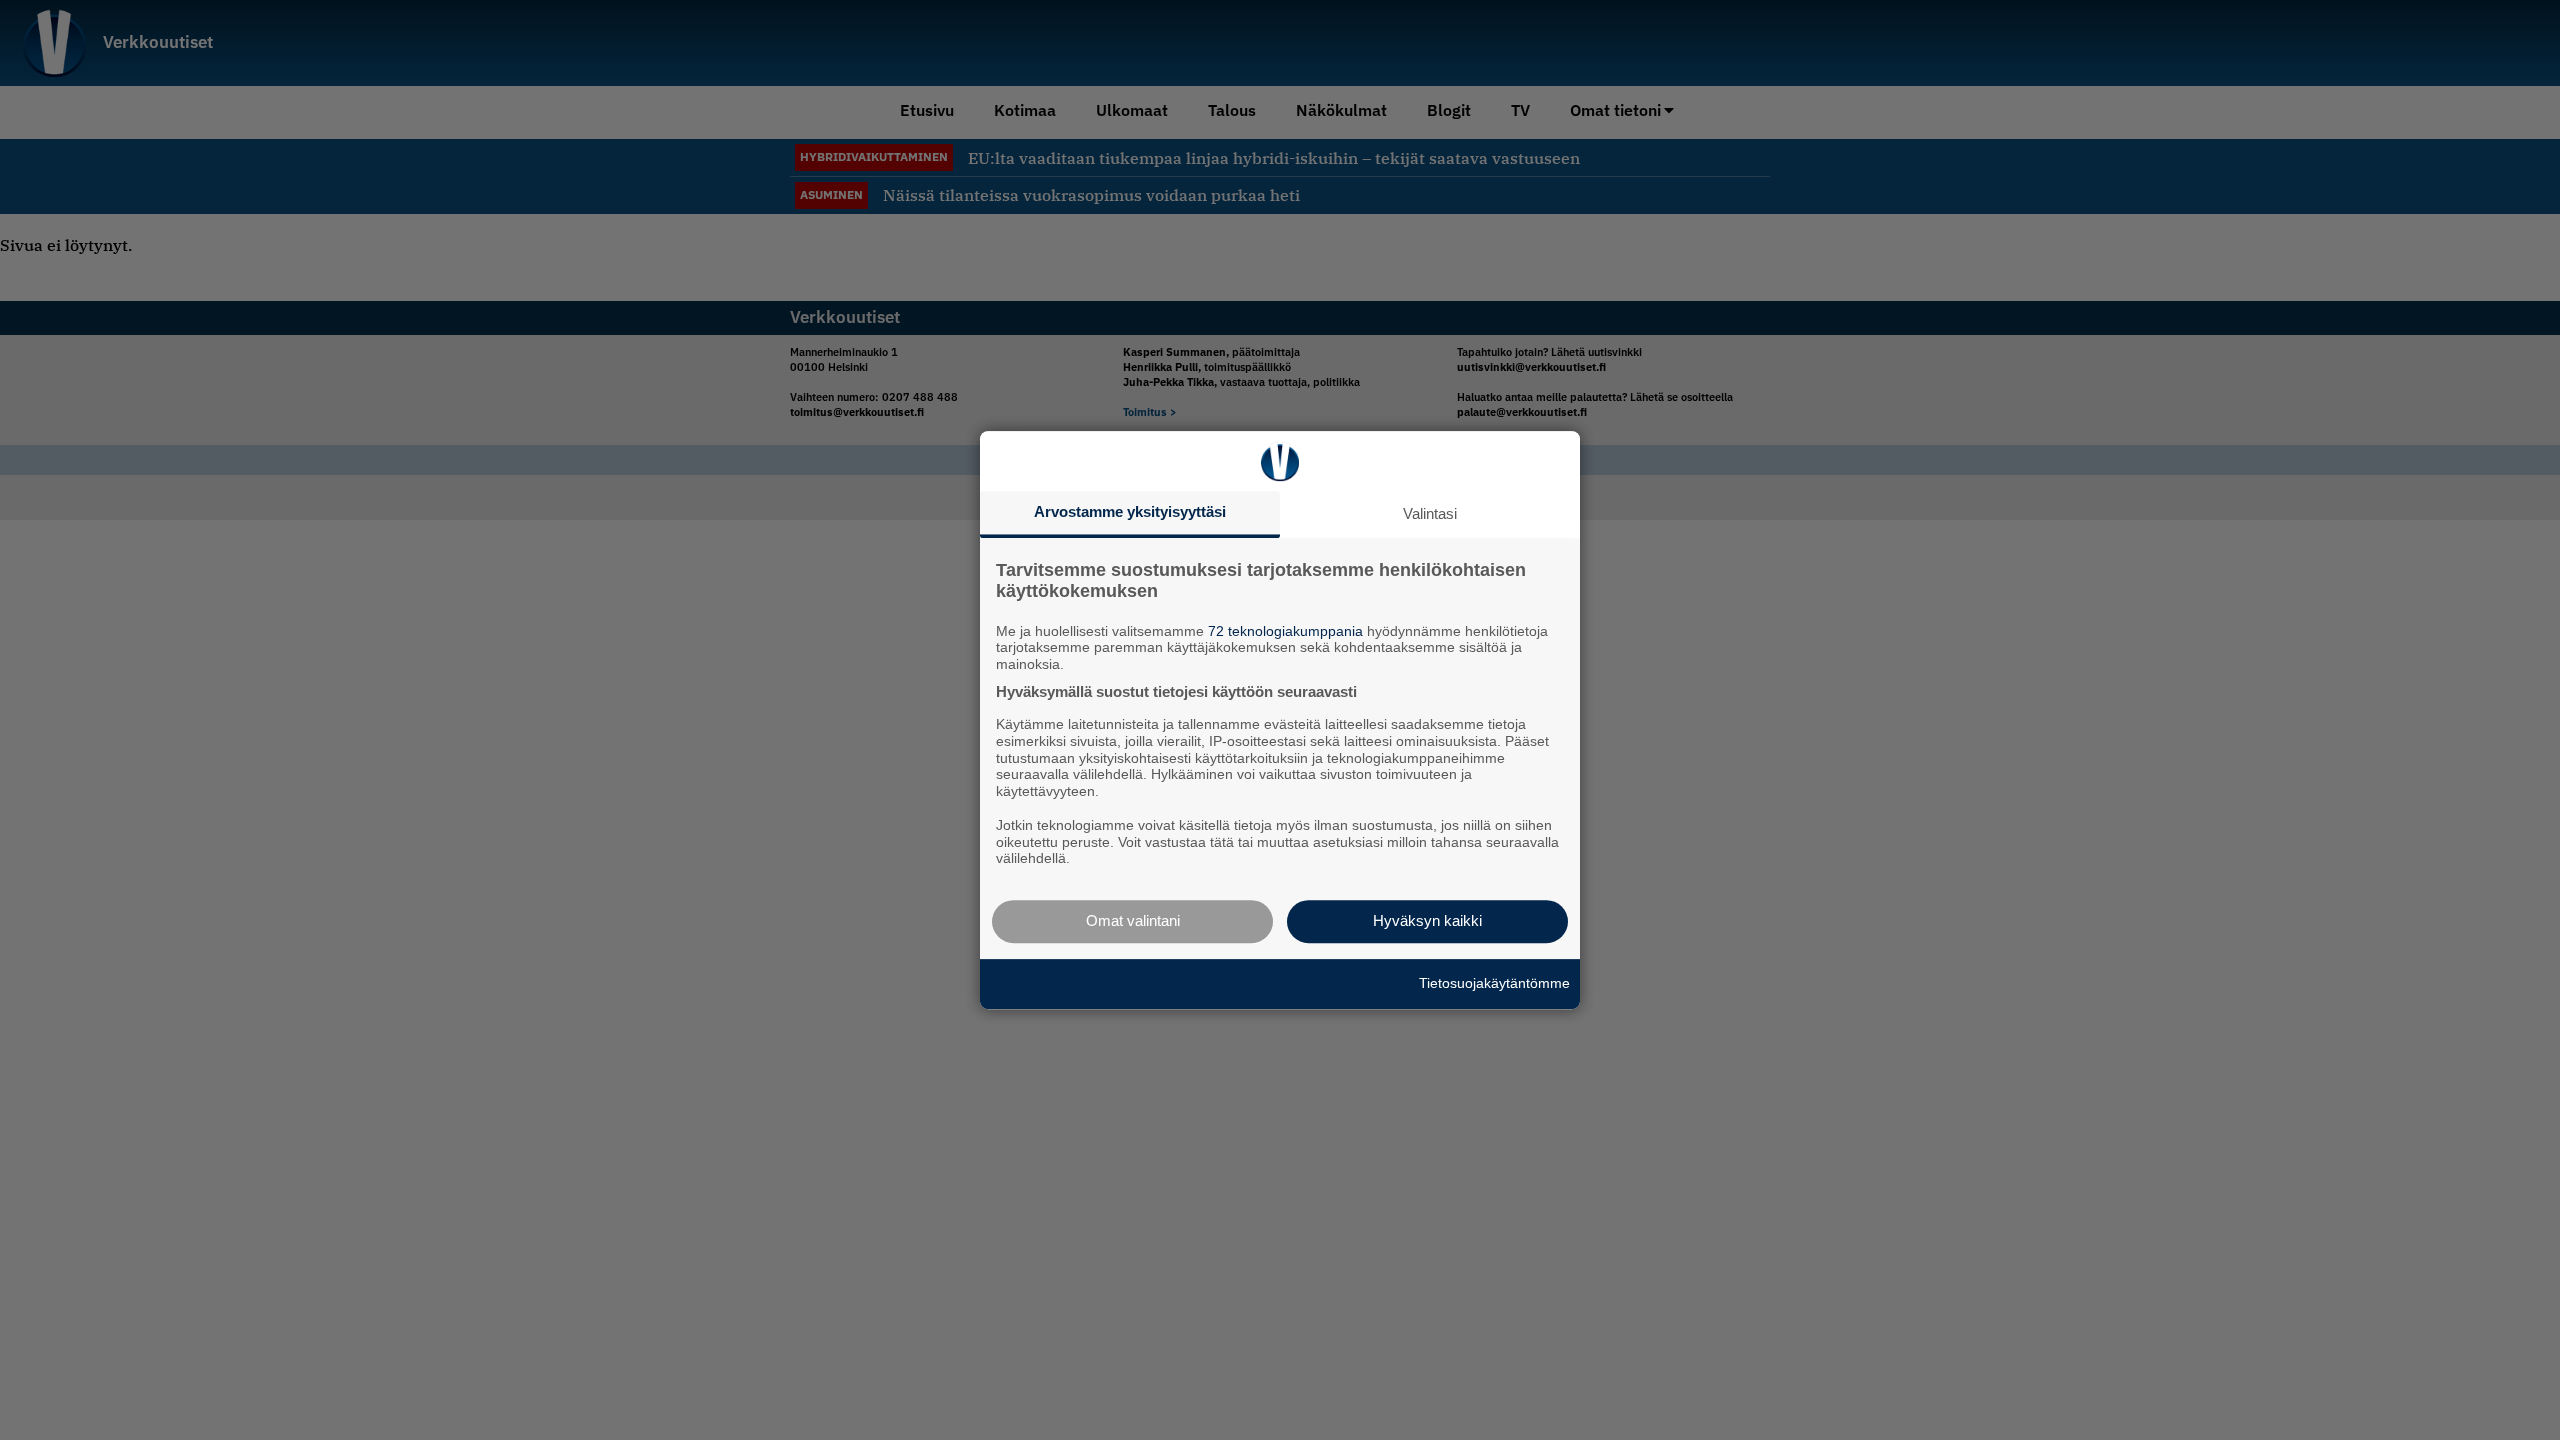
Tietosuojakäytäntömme (1494, 983)
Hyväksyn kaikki (1427, 920)
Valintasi (1430, 513)
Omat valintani (1133, 920)
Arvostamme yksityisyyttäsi (1130, 511)
